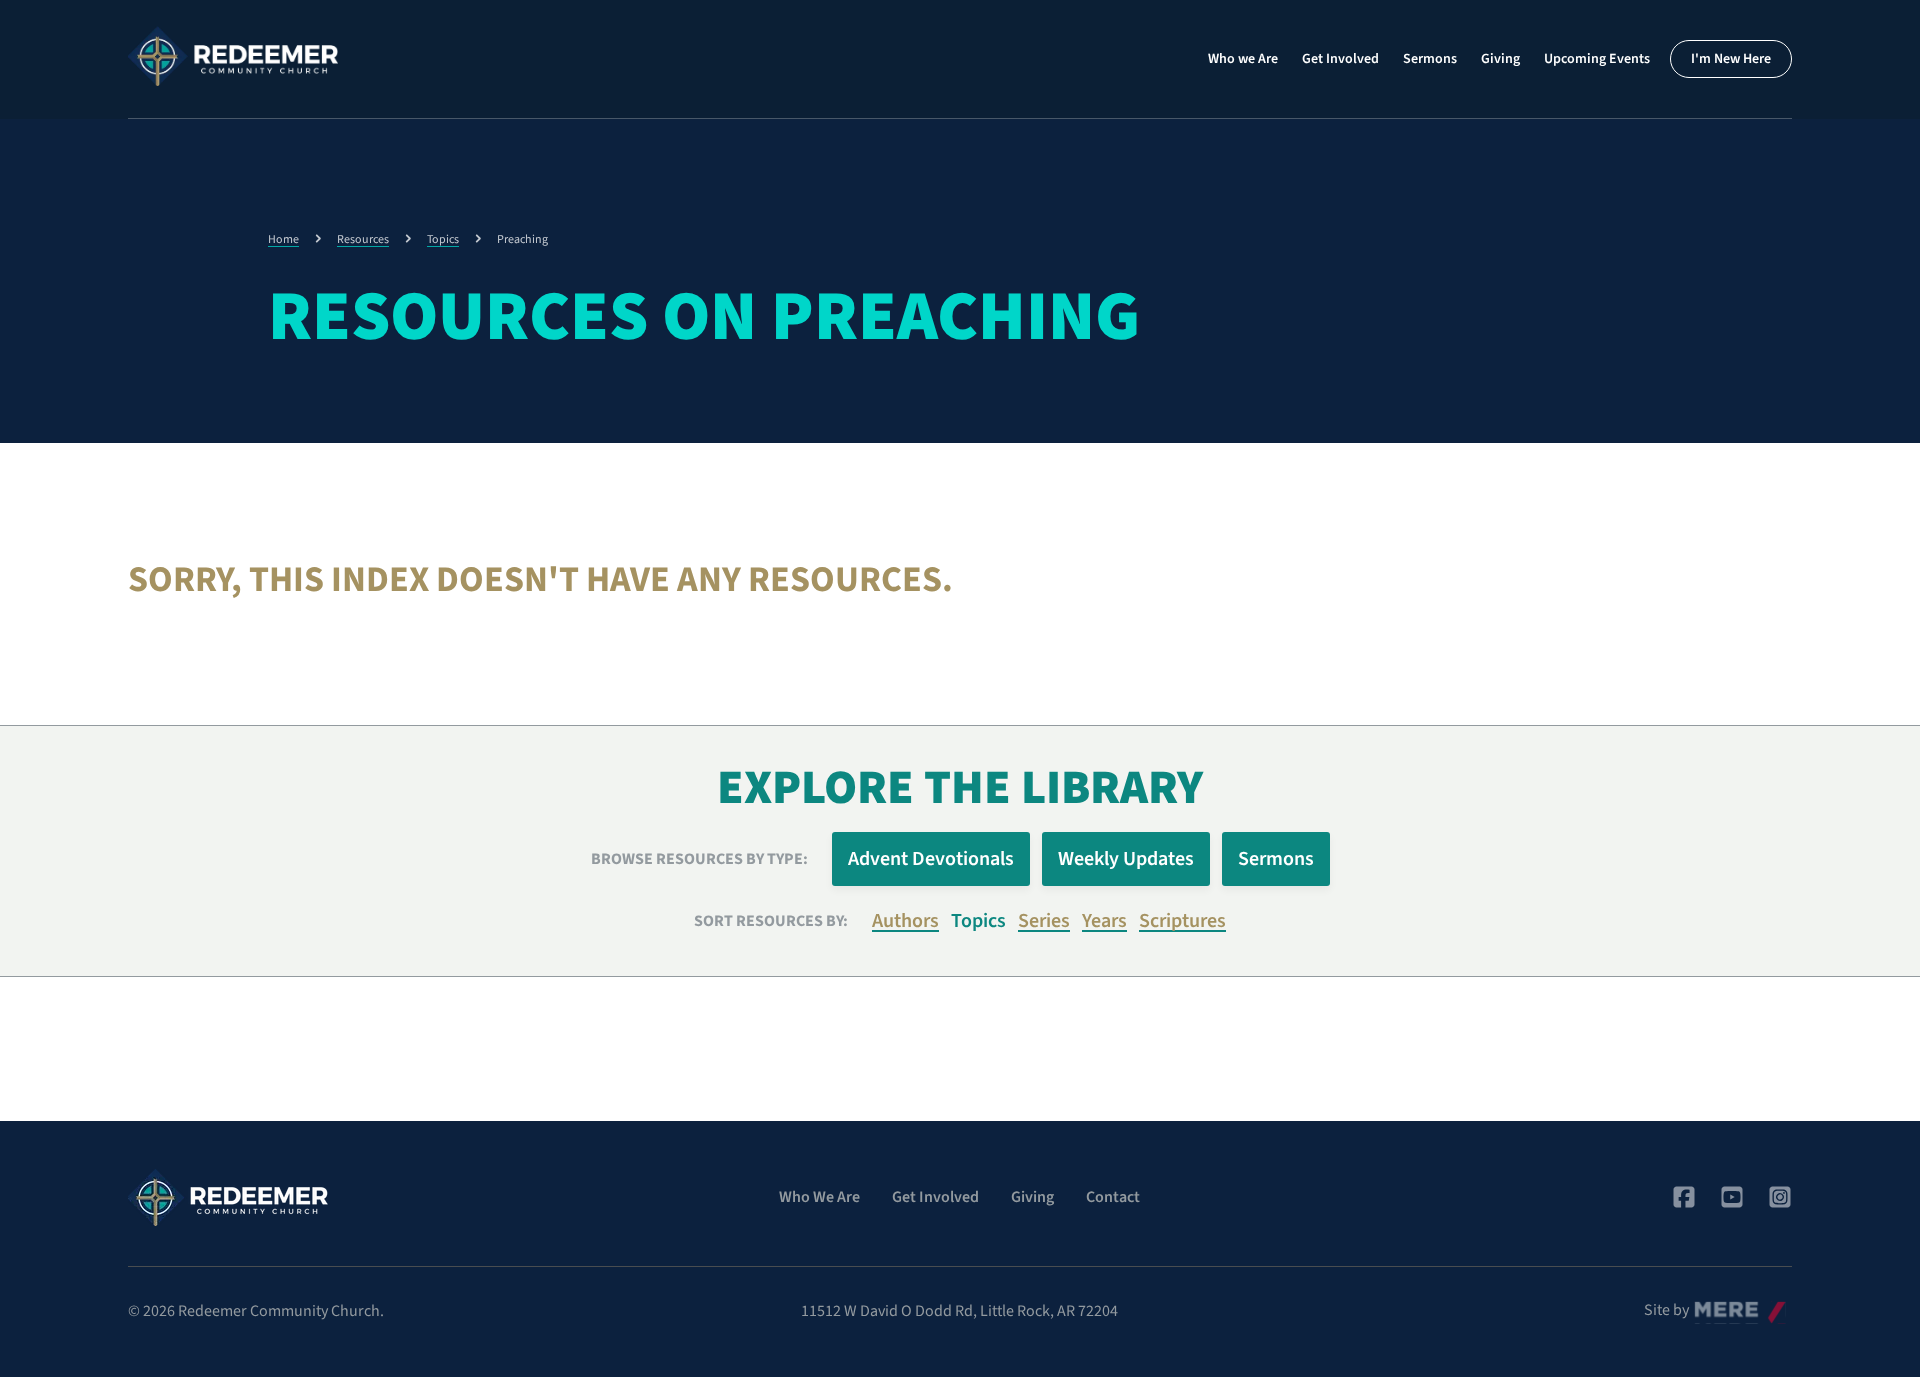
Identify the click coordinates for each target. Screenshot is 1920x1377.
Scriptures (1182, 921)
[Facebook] (1684, 1197)
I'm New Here (1731, 59)
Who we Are (1243, 59)
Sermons (1430, 59)
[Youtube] (1732, 1197)
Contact (1113, 1197)
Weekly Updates (1126, 859)
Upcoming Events (1597, 59)
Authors (905, 921)
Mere (1711, 1305)
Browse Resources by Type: (699, 859)
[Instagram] (1780, 1197)
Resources (363, 239)
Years (1104, 921)
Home (283, 239)
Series (1044, 921)
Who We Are (819, 1197)
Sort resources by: (771, 921)
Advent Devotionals (931, 859)
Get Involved (1340, 59)
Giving (1500, 59)
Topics (443, 239)
